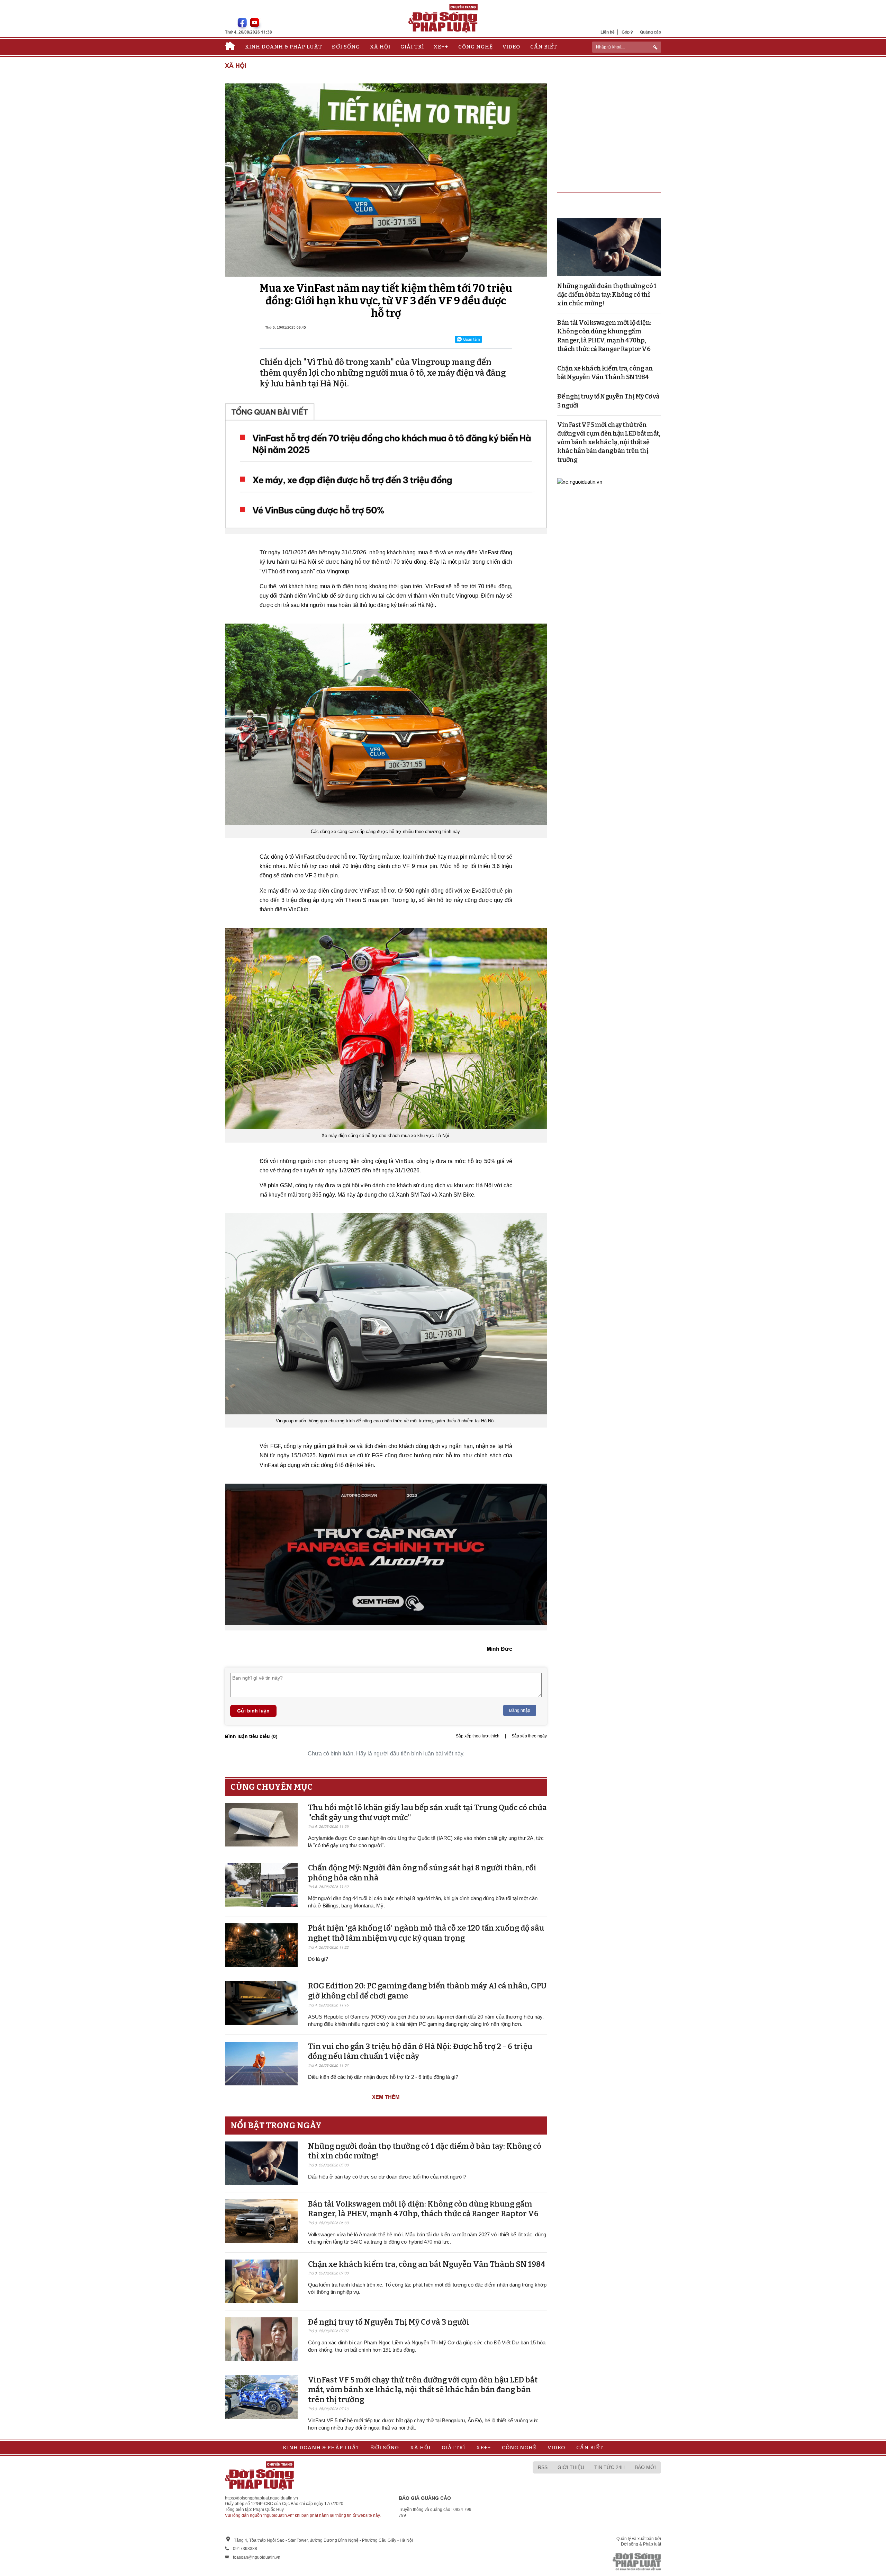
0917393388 (245, 2549)
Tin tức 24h (609, 2467)
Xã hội (380, 47)
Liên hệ (608, 32)
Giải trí (412, 47)
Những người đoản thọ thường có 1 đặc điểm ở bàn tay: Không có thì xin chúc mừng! (607, 295)
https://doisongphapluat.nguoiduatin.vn (261, 2498)
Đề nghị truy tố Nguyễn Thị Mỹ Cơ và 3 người (389, 2322)
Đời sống (346, 47)
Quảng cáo (650, 32)
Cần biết (544, 47)
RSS (543, 2467)
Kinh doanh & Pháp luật (284, 47)
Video (511, 47)
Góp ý (627, 32)
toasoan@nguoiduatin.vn (257, 2557)
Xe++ (441, 47)
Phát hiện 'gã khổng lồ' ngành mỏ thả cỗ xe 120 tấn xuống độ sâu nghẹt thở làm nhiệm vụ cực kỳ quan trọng (426, 1933)
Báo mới (645, 2467)
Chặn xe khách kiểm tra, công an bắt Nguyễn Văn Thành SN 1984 (427, 2264)
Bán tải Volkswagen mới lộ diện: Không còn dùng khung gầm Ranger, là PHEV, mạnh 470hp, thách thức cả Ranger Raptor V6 (423, 2209)
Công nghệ (476, 47)
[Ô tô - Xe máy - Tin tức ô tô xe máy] (580, 481)
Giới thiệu (571, 2467)
